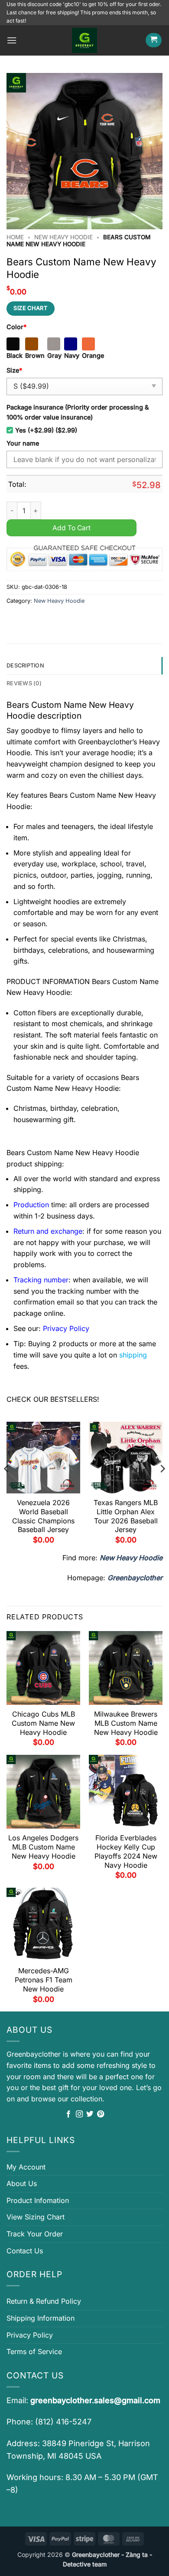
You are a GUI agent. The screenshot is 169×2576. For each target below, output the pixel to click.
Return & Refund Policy (44, 2301)
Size (14, 370)
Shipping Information (41, 2318)
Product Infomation (38, 2200)
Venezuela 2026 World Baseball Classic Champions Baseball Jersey (43, 1516)
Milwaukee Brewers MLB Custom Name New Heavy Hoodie (126, 1723)
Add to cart (71, 528)
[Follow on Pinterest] (101, 2114)
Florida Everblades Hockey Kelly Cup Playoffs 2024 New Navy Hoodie (126, 1851)
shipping (133, 1355)
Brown (35, 355)
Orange (93, 355)
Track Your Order (35, 2234)
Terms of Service (34, 2351)
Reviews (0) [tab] (24, 683)
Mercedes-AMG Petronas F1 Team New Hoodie (44, 1980)
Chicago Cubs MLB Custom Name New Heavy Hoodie (43, 1723)
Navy (72, 355)
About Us (22, 2183)
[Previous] (7, 1486)
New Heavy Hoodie (63, 237)
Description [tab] (25, 665)
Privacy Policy (30, 2335)
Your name (23, 443)
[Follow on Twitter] (90, 2114)
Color (16, 327)
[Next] (162, 1486)
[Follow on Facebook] (68, 2114)
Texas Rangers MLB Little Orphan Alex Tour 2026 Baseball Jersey (126, 1516)
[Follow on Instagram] (79, 2114)
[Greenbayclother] (84, 40)
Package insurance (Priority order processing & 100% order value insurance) (78, 412)
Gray (54, 355)
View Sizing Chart (36, 2217)
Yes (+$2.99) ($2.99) (46, 430)
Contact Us (25, 2251)
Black (15, 355)
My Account (26, 2167)
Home (15, 237)
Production (31, 1205)
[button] (12, 40)
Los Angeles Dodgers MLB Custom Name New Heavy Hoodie (43, 1847)
